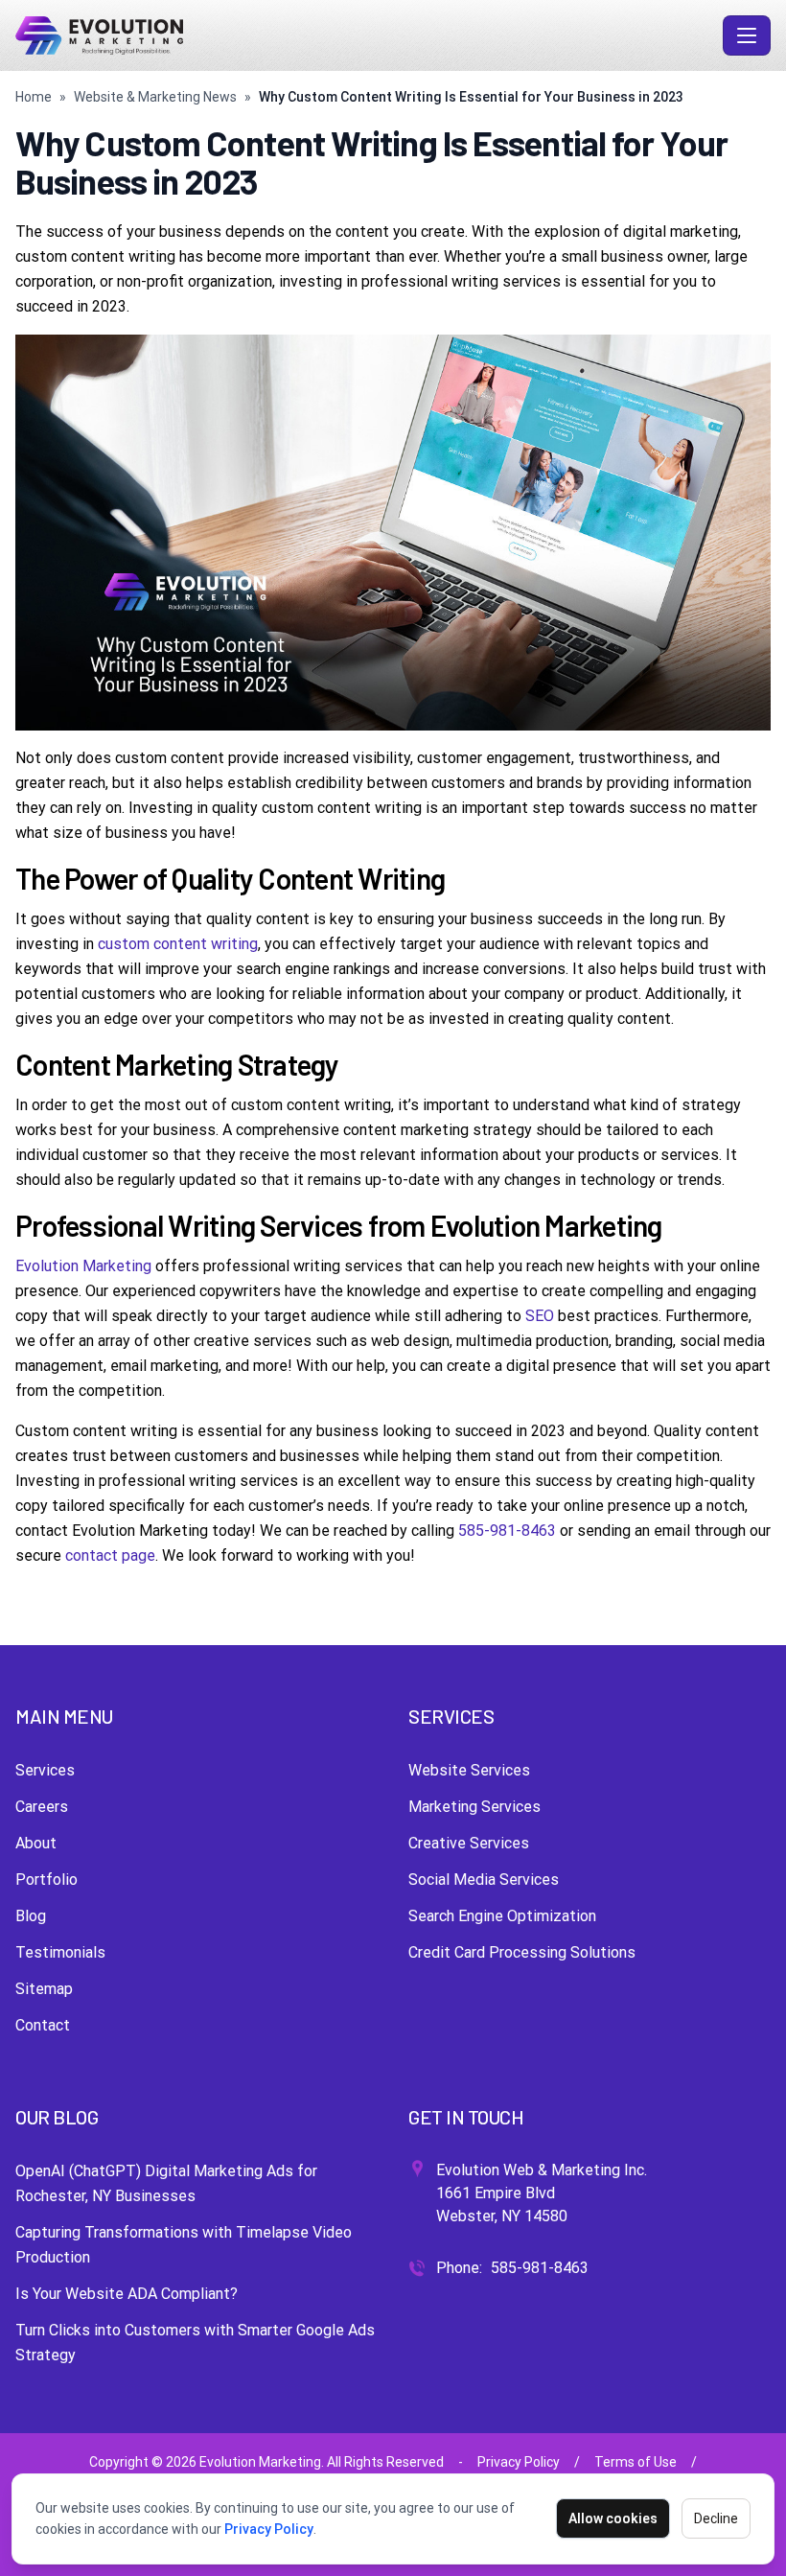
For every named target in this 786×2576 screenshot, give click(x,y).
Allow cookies (613, 2518)
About (36, 1843)
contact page (110, 1555)
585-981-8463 (507, 1531)
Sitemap (44, 1989)
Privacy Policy (269, 2529)
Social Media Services (484, 1880)
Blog (31, 1916)
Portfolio (46, 1880)
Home (34, 97)
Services (45, 1770)
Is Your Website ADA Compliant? (127, 2294)
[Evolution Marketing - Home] (365, 35)
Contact (43, 2025)
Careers (42, 1807)
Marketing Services (474, 1807)
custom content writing (178, 944)
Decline (716, 2518)
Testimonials (60, 1952)
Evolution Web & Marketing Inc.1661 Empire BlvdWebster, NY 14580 (542, 2193)
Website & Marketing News (155, 97)
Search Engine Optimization (502, 1916)
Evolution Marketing (83, 1266)
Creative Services (469, 1843)
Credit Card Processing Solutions (522, 1952)
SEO (540, 1316)
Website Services (469, 1770)
